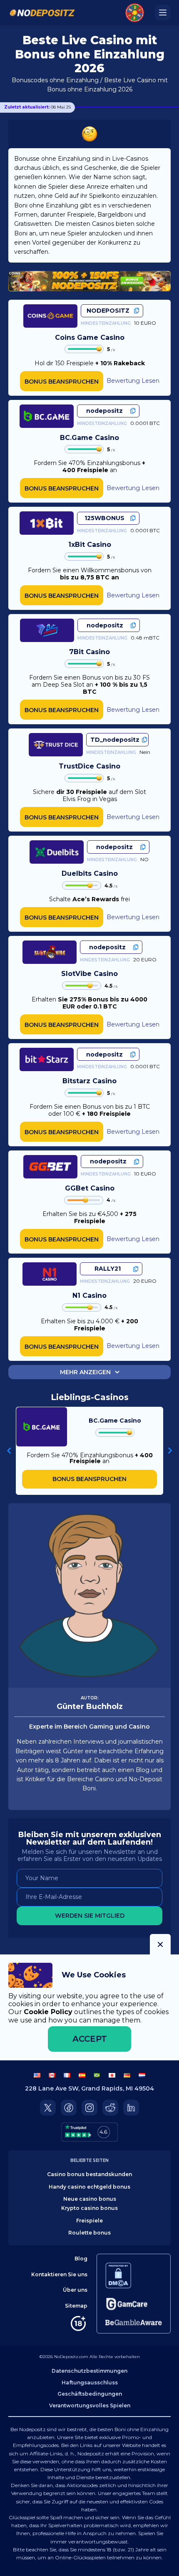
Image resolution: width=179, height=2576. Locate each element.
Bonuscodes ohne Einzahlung (55, 80)
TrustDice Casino (89, 766)
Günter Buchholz (90, 1706)
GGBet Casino (90, 1188)
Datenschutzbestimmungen (89, 2371)
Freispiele (89, 2221)
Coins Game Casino (90, 337)
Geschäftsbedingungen (90, 2394)
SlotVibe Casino (89, 974)
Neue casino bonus (90, 2199)
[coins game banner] (89, 281)
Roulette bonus (89, 2233)
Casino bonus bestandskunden (89, 2174)
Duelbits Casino (90, 873)
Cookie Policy (48, 2012)
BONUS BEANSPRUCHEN (62, 382)
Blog (81, 2259)
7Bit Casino (89, 652)
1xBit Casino (90, 545)
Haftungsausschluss (90, 2383)
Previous (9, 1451)
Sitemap (76, 2306)
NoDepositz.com (71, 2357)
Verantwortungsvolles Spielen (90, 2405)
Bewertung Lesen (133, 381)
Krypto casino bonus (89, 2208)
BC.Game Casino (89, 438)
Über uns (75, 2290)
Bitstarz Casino (89, 1081)
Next (170, 1451)
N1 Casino (89, 1296)
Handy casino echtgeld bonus (89, 2187)
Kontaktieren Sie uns (59, 2274)
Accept (90, 2039)
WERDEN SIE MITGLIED (90, 1916)
